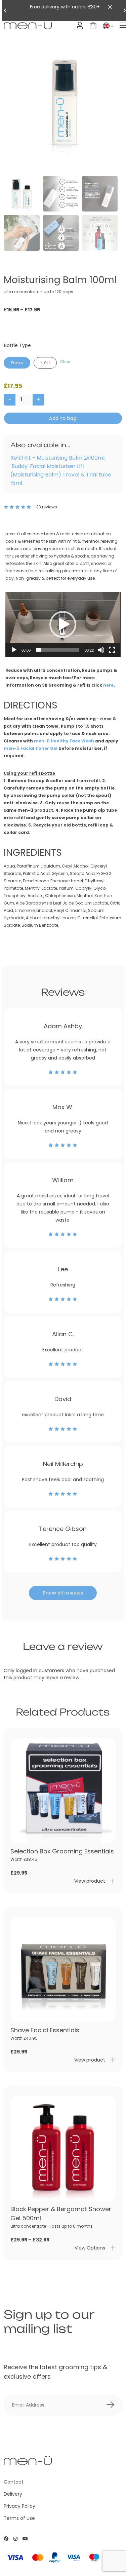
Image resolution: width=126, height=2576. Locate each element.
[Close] (110, 7)
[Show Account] (80, 26)
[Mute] (101, 650)
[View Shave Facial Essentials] (63, 1970)
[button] (63, 624)
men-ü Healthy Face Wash (64, 741)
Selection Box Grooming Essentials (62, 1851)
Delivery (13, 2494)
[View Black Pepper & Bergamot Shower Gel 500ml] (63, 2148)
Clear (65, 362)
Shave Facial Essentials (45, 2030)
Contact (14, 2482)
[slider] (57, 650)
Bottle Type (17, 345)
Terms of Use (19, 2518)
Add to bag (63, 418)
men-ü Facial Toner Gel (31, 748)
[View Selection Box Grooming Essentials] (63, 1791)
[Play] (14, 650)
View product (90, 1881)
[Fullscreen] (112, 650)
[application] (63, 625)
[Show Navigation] (123, 26)
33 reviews (47, 507)
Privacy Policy (19, 2506)
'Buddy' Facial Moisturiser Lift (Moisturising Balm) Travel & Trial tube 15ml (61, 475)
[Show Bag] (93, 26)
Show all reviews (63, 1593)
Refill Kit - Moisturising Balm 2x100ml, (58, 458)
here (108, 685)
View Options (90, 2248)
